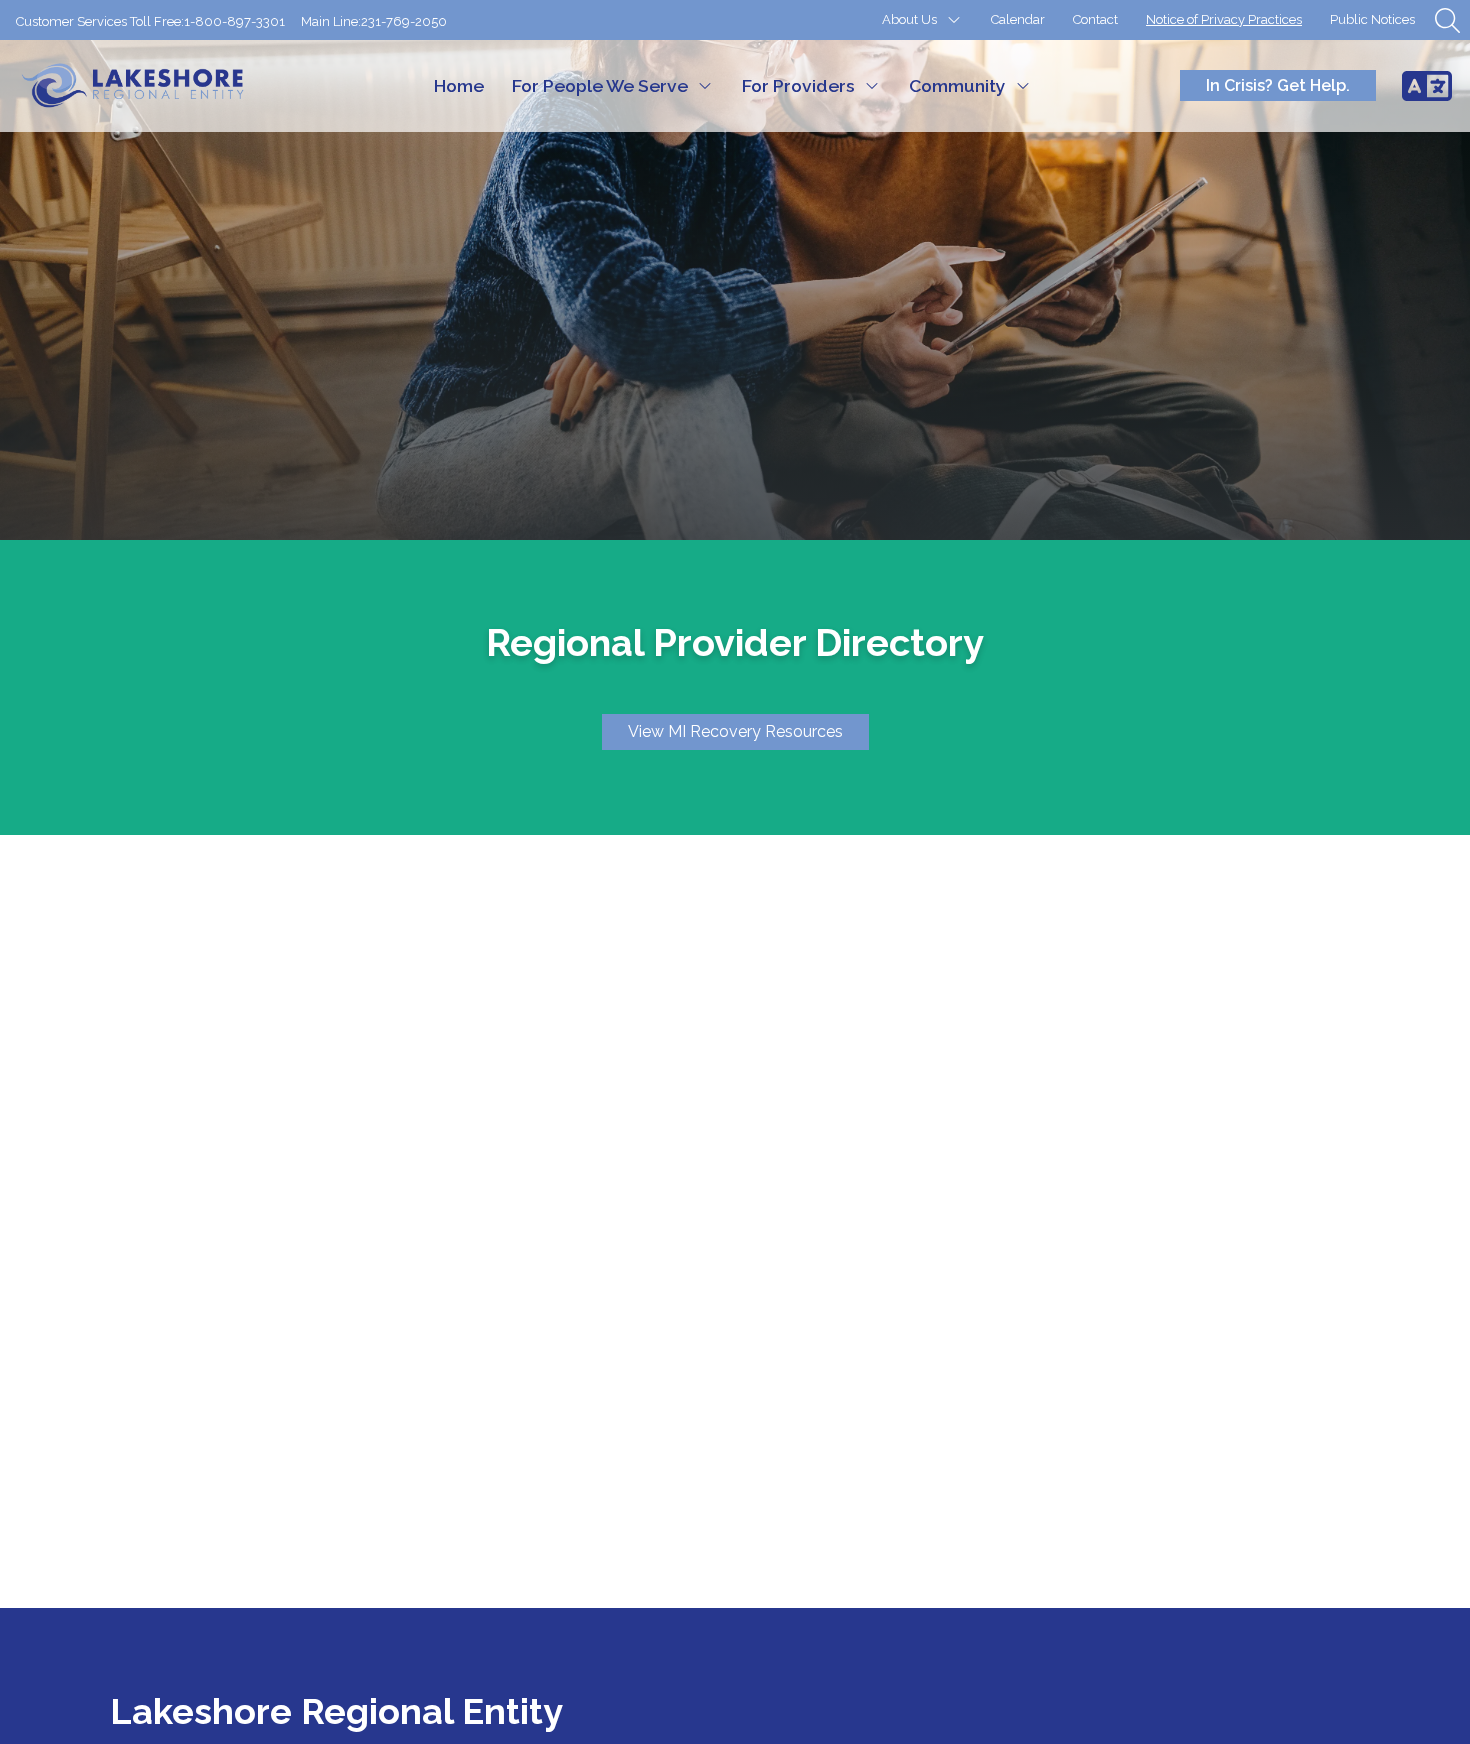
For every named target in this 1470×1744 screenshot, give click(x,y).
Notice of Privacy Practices (1224, 19)
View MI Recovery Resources (735, 731)
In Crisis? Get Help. (1278, 85)
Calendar (1018, 19)
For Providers (798, 85)
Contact (1095, 19)
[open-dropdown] (954, 20)
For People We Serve (600, 85)
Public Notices (1372, 19)
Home (459, 85)
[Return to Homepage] (151, 86)
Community (957, 85)
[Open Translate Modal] (1427, 86)
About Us (909, 19)
